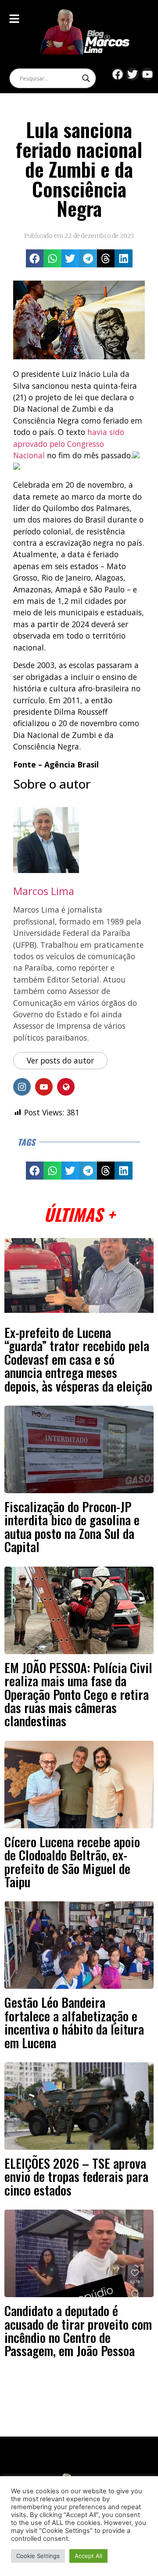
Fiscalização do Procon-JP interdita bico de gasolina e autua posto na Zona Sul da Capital (72, 1526)
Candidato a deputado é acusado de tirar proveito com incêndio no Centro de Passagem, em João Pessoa (78, 2330)
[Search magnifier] (86, 78)
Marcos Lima (44, 891)
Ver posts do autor (60, 1060)
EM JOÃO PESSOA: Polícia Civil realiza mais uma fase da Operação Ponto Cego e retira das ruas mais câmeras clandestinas (78, 1694)
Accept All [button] (88, 2556)
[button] (35, 258)
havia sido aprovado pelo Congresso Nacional (69, 444)
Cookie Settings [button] (38, 2556)
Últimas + (79, 1214)
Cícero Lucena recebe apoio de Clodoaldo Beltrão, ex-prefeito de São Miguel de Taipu (72, 1862)
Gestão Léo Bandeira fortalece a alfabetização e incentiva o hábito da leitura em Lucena (74, 2022)
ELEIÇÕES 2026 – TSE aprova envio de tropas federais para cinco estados (76, 2176)
